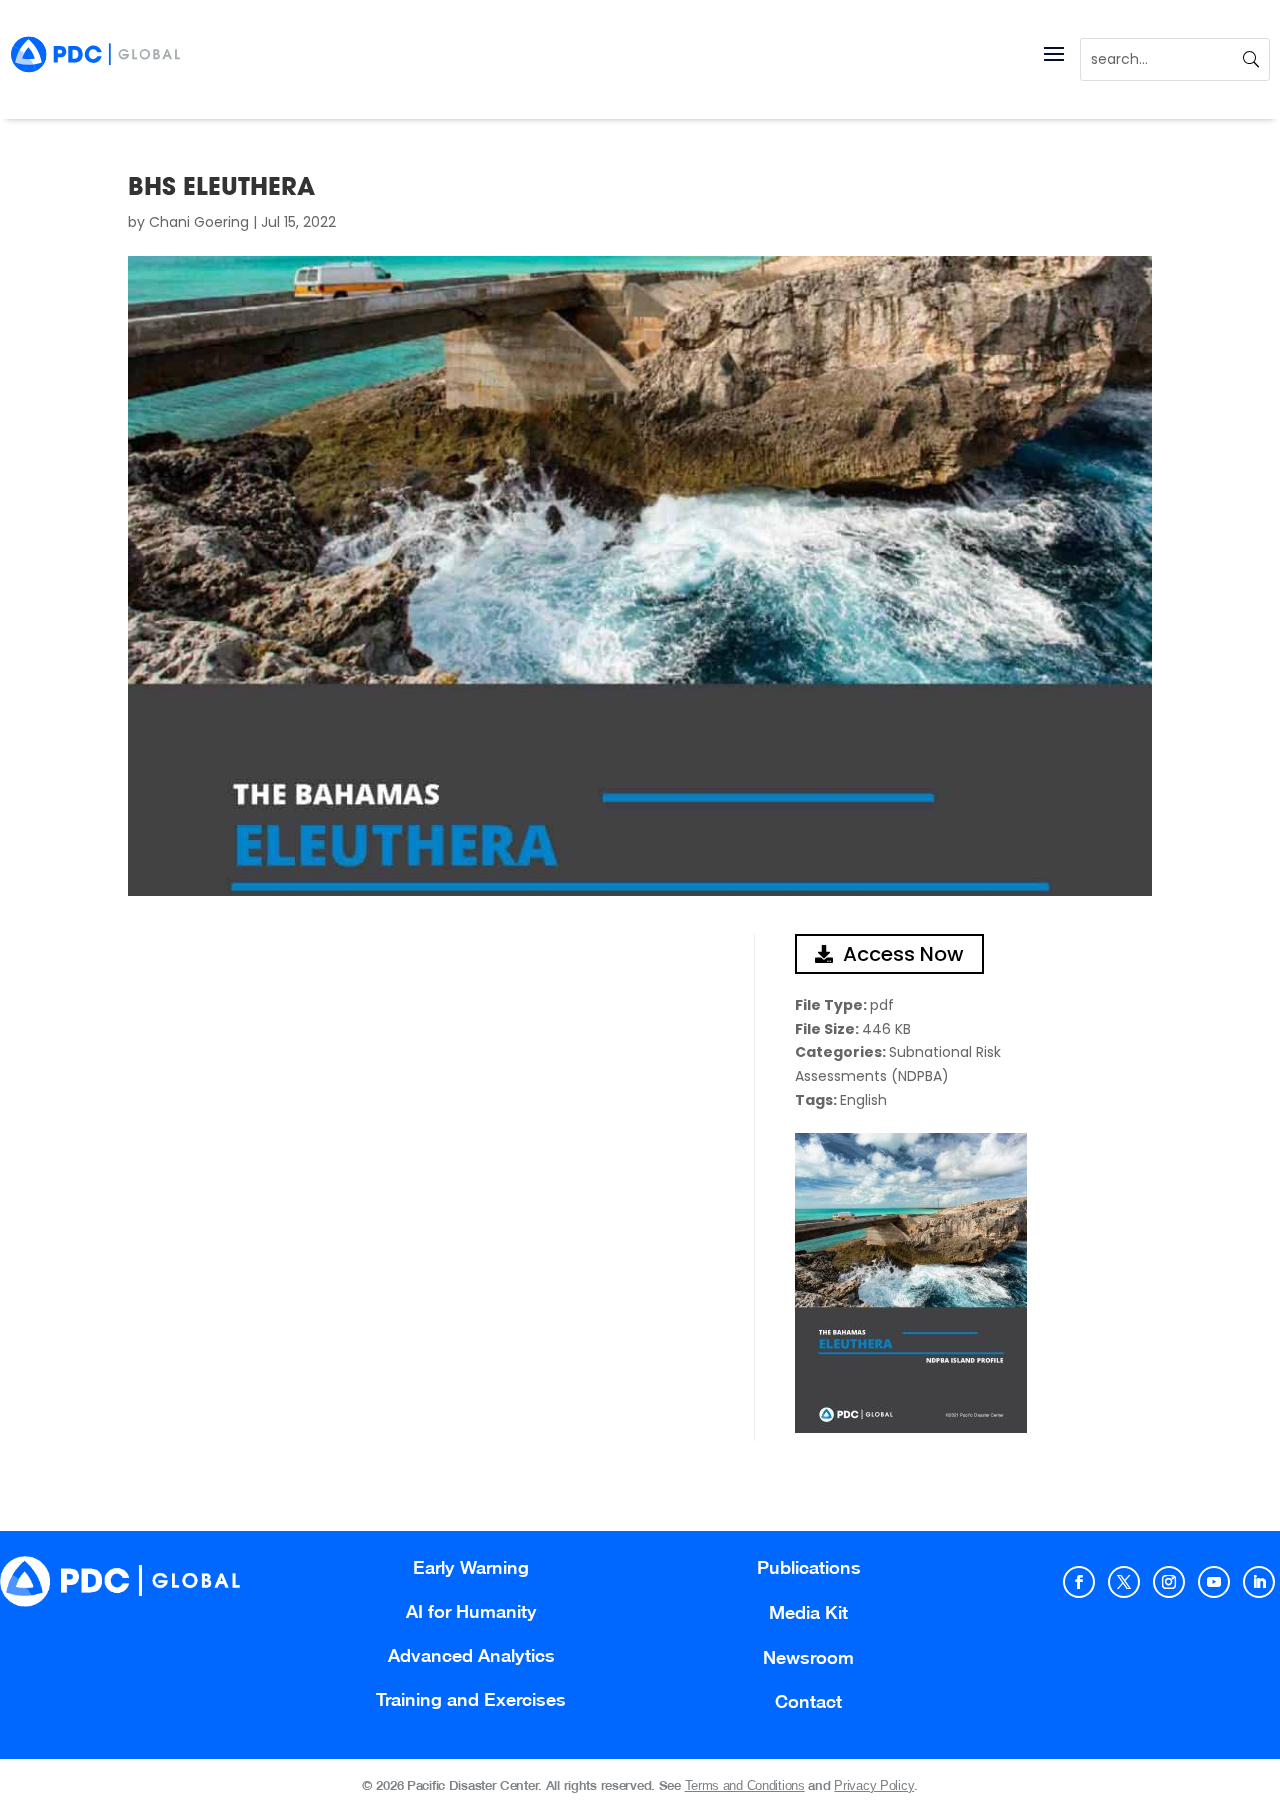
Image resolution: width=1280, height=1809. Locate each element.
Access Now (903, 954)
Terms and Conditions (745, 1785)
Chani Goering (199, 222)
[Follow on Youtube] (1214, 1582)
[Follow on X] (1124, 1582)
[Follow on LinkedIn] (1259, 1582)
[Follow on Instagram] (1169, 1582)
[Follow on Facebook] (1079, 1582)
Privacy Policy (874, 1785)
